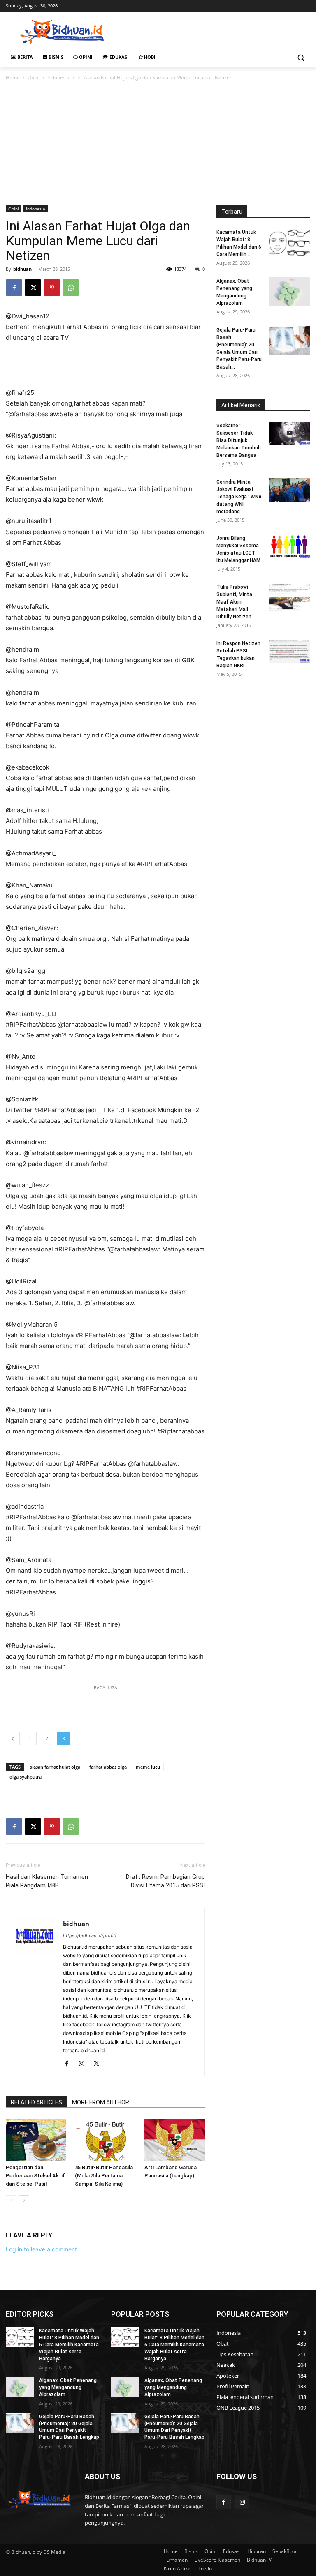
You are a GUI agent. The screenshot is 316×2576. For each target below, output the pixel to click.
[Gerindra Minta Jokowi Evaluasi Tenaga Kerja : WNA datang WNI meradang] (290, 490)
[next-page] (24, 2200)
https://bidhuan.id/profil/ (90, 1935)
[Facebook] (14, 288)
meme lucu (148, 1767)
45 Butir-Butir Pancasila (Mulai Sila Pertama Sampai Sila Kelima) (104, 2176)
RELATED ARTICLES (36, 2102)
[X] (33, 288)
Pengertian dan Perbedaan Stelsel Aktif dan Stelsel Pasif (35, 2176)
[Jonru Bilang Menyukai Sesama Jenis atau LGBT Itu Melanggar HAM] (290, 546)
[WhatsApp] (71, 288)
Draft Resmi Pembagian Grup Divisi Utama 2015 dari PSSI (165, 1881)
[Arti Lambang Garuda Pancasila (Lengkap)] (175, 2140)
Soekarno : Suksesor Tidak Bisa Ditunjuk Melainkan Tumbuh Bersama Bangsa (239, 440)
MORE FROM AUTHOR (101, 2102)
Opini (34, 77)
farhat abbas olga (108, 1767)
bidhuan (22, 269)
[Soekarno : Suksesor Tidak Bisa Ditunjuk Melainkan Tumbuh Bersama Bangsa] (290, 433)
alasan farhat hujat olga (55, 1767)
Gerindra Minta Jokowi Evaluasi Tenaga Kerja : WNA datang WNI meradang (239, 497)
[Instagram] (85, 2064)
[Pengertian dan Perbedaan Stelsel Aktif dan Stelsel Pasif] (36, 2140)
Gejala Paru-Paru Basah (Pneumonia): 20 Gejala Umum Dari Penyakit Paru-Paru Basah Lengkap (69, 2427)
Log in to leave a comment (41, 2249)
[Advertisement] (214, 31)
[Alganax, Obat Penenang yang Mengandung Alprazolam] (290, 291)
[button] (301, 57)
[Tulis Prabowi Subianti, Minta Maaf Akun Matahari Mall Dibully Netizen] (290, 598)
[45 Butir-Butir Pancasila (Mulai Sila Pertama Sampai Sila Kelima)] (105, 2140)
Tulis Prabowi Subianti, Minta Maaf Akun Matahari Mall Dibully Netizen (234, 602)
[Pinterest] (52, 288)
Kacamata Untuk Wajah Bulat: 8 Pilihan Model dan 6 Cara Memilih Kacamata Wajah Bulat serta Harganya (69, 2344)
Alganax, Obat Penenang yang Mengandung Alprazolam (68, 2387)
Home (13, 77)
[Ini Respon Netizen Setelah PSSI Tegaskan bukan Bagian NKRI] (290, 651)
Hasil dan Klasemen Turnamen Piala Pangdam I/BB (47, 1881)
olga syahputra (26, 1777)
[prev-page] (11, 2200)
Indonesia (58, 77)
